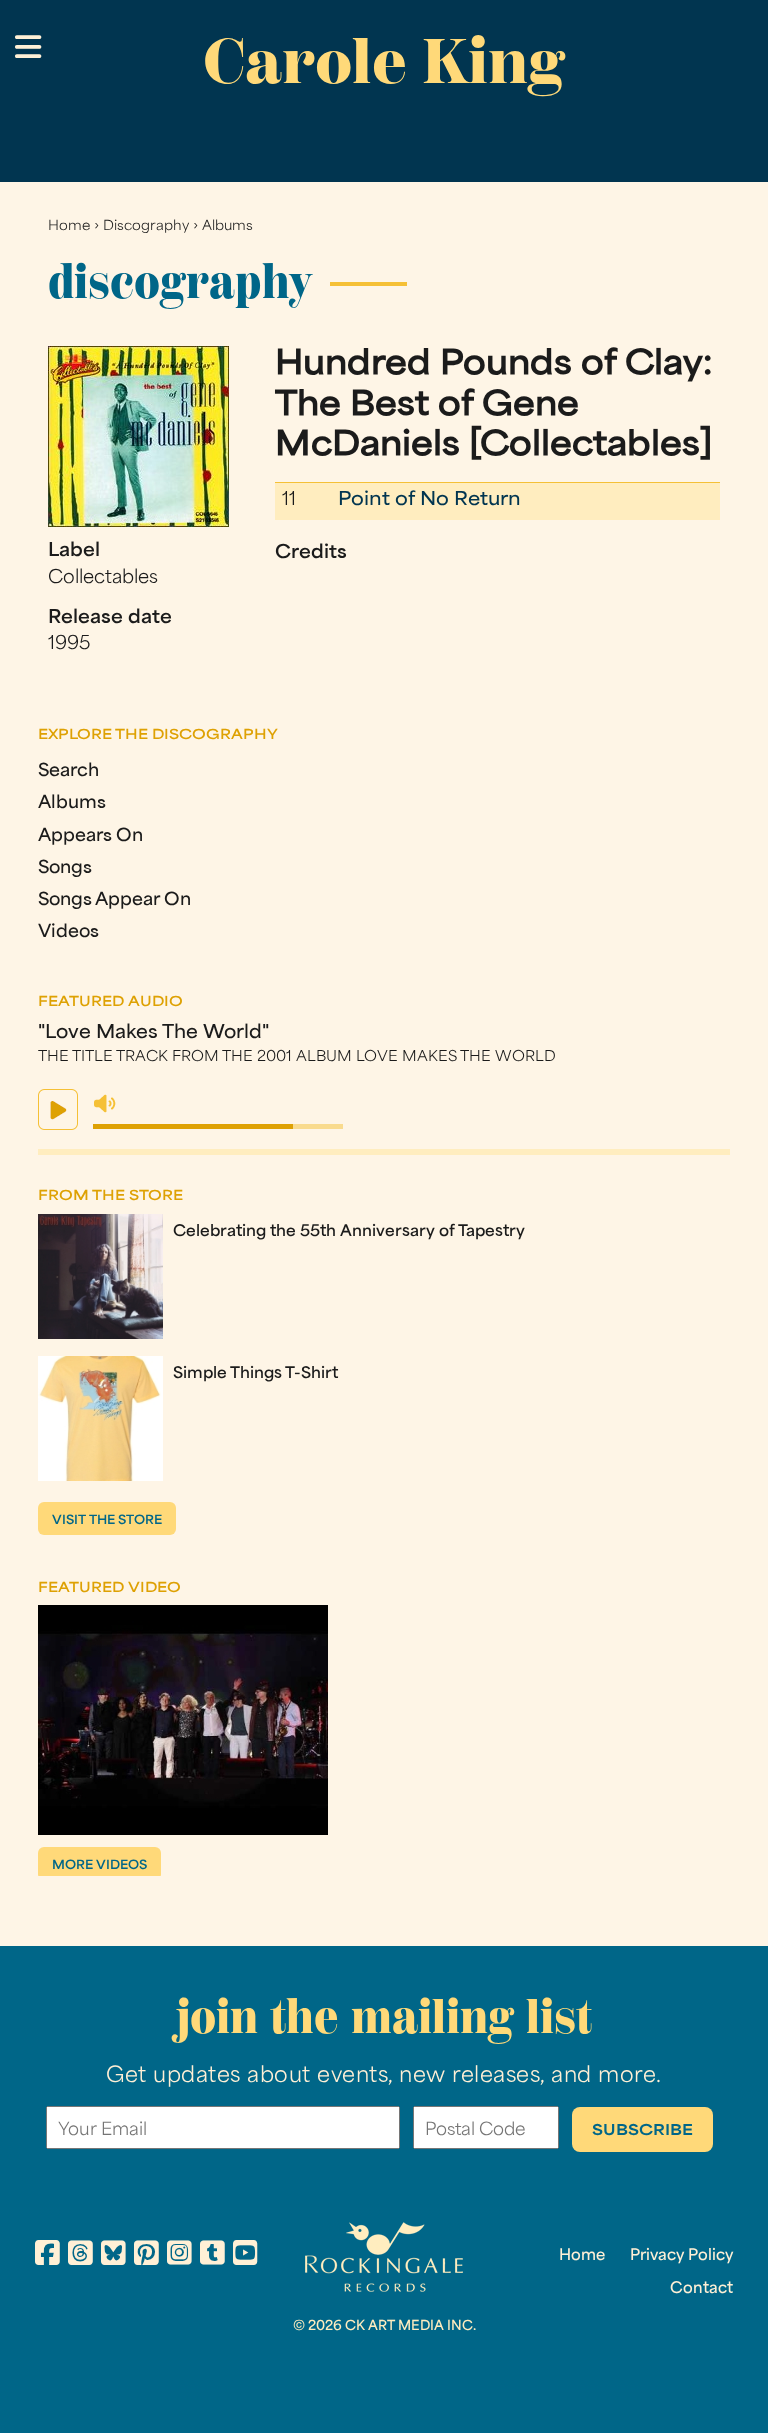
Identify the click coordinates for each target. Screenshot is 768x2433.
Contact (701, 2289)
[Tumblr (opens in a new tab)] (212, 2256)
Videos (68, 932)
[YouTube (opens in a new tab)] (245, 2256)
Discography (146, 226)
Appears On (90, 836)
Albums (227, 226)
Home (69, 226)
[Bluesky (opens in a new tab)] (113, 2256)
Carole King (384, 61)
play (58, 1109)
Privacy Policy (681, 2256)
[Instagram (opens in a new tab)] (179, 2256)
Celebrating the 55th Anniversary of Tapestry (349, 1232)
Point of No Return (429, 500)
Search (68, 771)
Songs (65, 868)
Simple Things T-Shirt (255, 1374)
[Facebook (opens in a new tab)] (47, 2256)
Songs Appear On (114, 900)
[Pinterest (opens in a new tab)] (146, 2256)
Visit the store (107, 1521)
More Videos (99, 1866)
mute (105, 1104)
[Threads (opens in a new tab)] (80, 2256)
